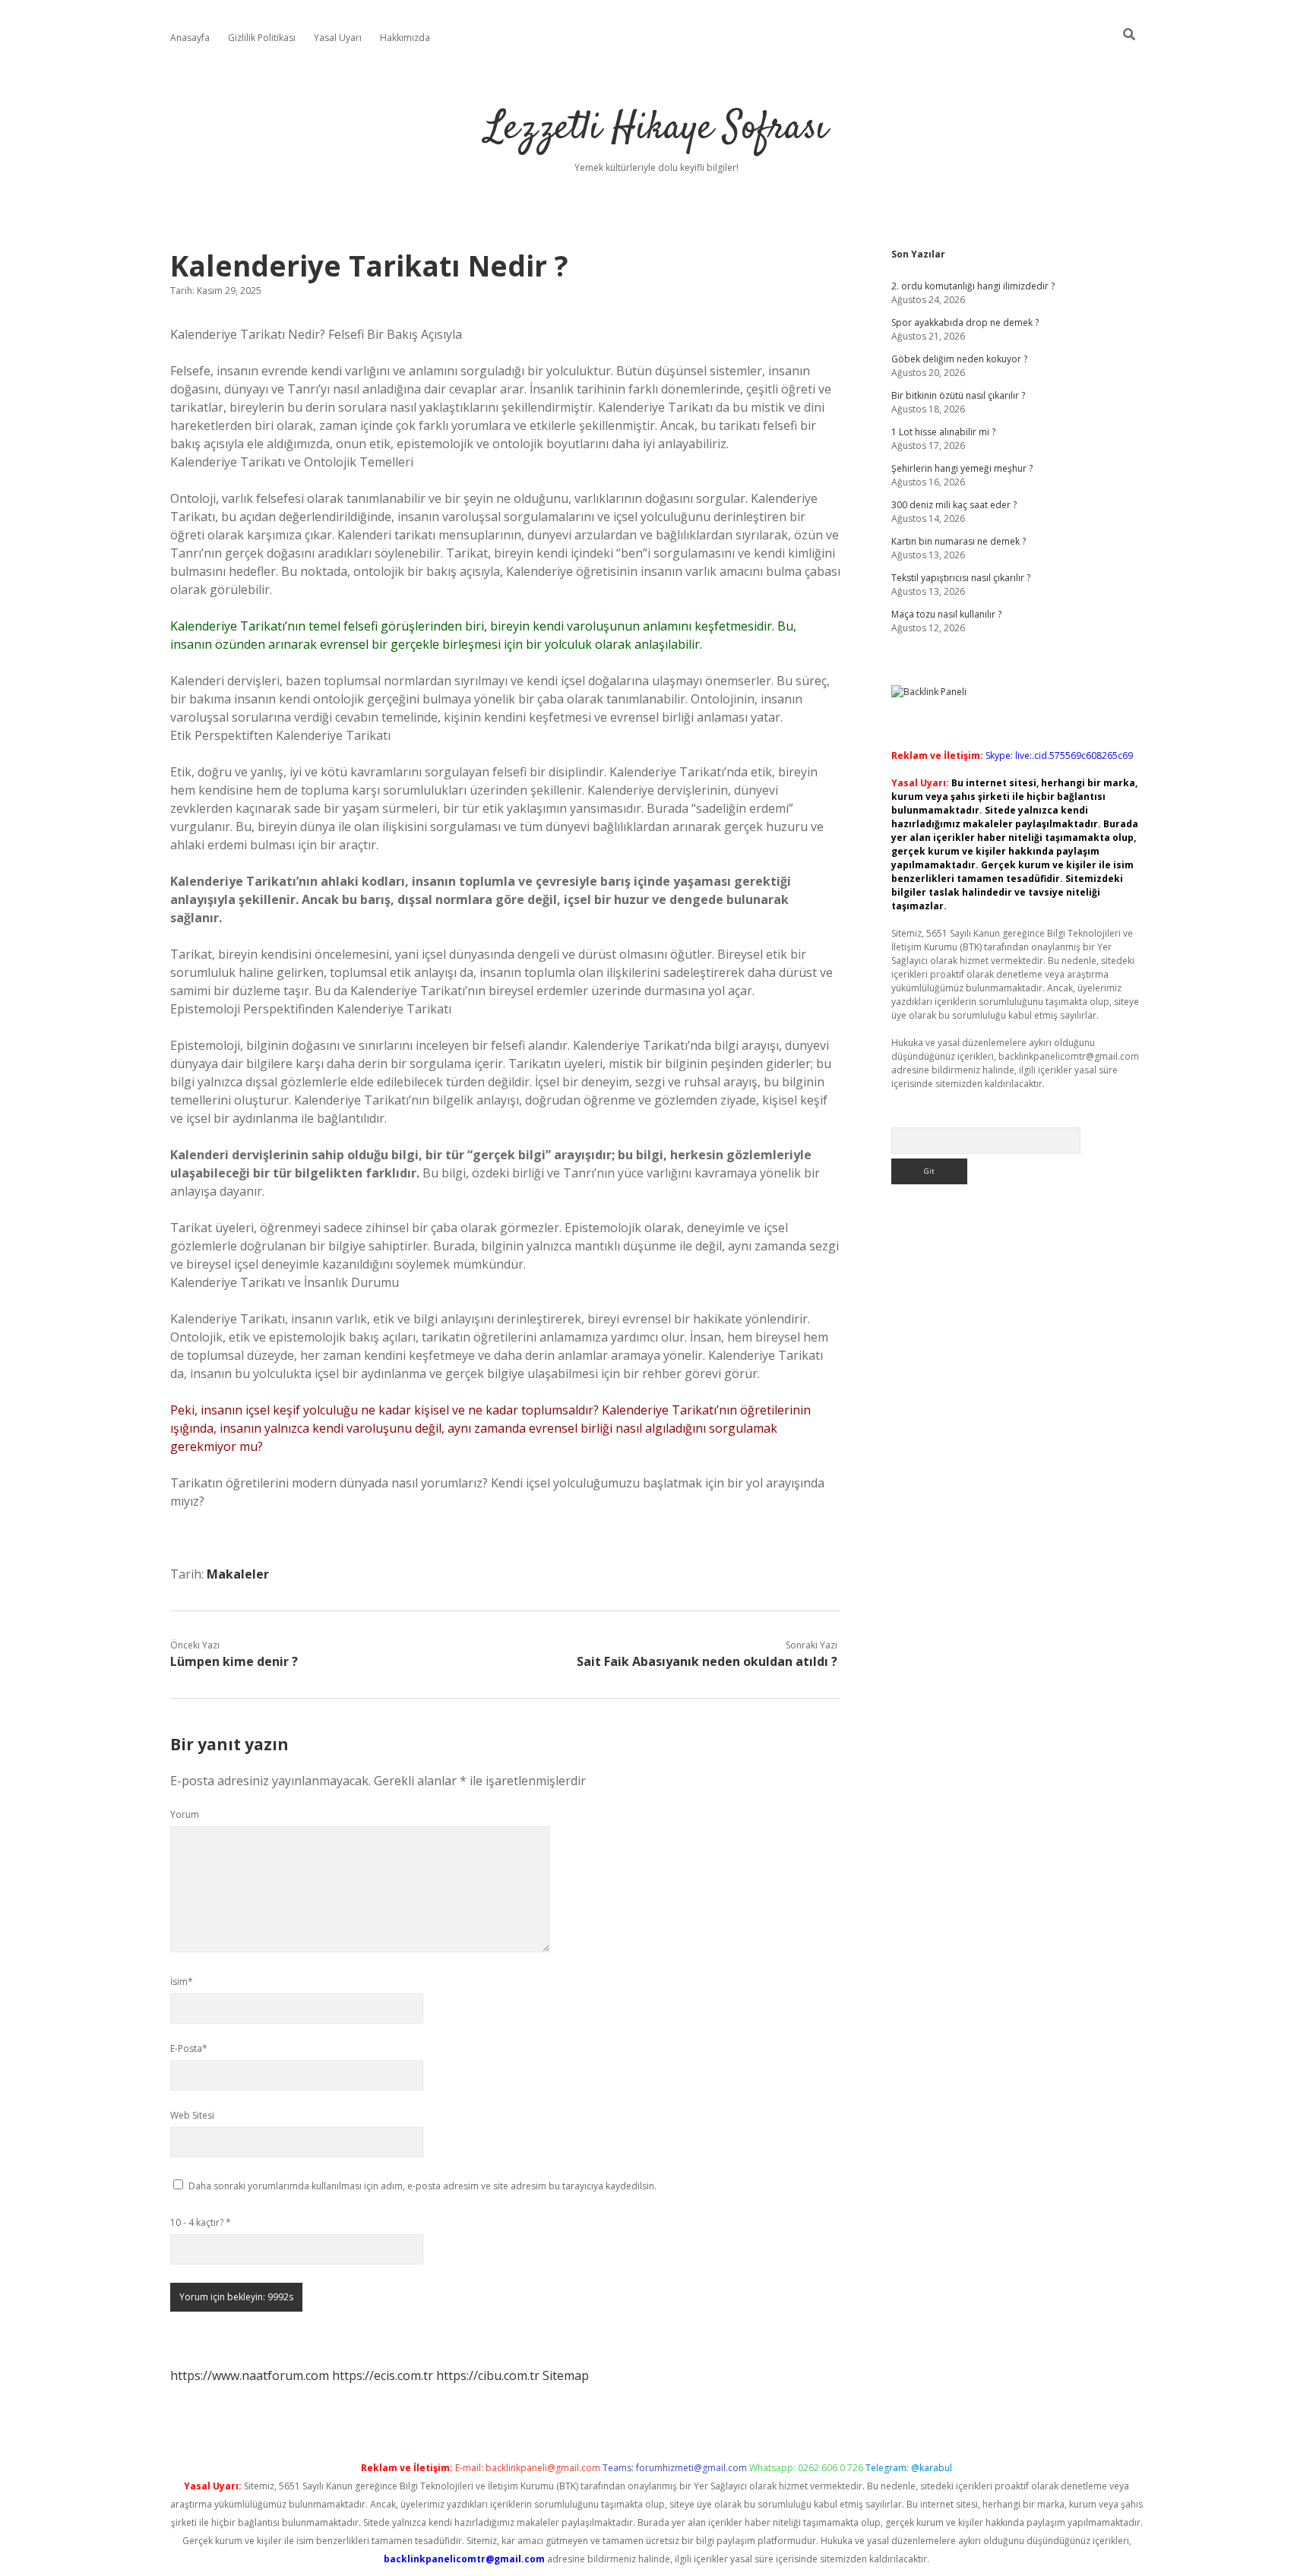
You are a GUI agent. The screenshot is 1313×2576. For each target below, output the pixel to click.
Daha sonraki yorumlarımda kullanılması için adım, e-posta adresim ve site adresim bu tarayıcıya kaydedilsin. (422, 2186)
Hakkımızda (405, 38)
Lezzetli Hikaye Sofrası (656, 129)
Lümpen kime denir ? (234, 1661)
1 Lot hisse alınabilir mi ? (943, 432)
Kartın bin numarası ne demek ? (959, 541)
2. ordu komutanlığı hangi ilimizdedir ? (973, 286)
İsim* (182, 1982)
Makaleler (238, 1574)
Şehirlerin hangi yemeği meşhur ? (962, 468)
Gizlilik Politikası (262, 38)
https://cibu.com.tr (488, 2375)
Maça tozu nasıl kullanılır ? (946, 614)
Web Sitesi (192, 2115)
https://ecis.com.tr (383, 2375)
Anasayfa (190, 38)
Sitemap (566, 2375)
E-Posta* (189, 2048)
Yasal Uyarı (338, 38)
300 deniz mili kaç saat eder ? (954, 505)
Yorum (185, 1814)
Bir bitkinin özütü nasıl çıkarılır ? (958, 395)
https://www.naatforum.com (250, 2375)
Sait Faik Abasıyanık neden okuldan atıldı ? (707, 1661)
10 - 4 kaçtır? (201, 2222)
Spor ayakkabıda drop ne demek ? (965, 322)
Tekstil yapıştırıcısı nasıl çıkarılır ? (961, 578)
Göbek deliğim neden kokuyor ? (959, 359)
